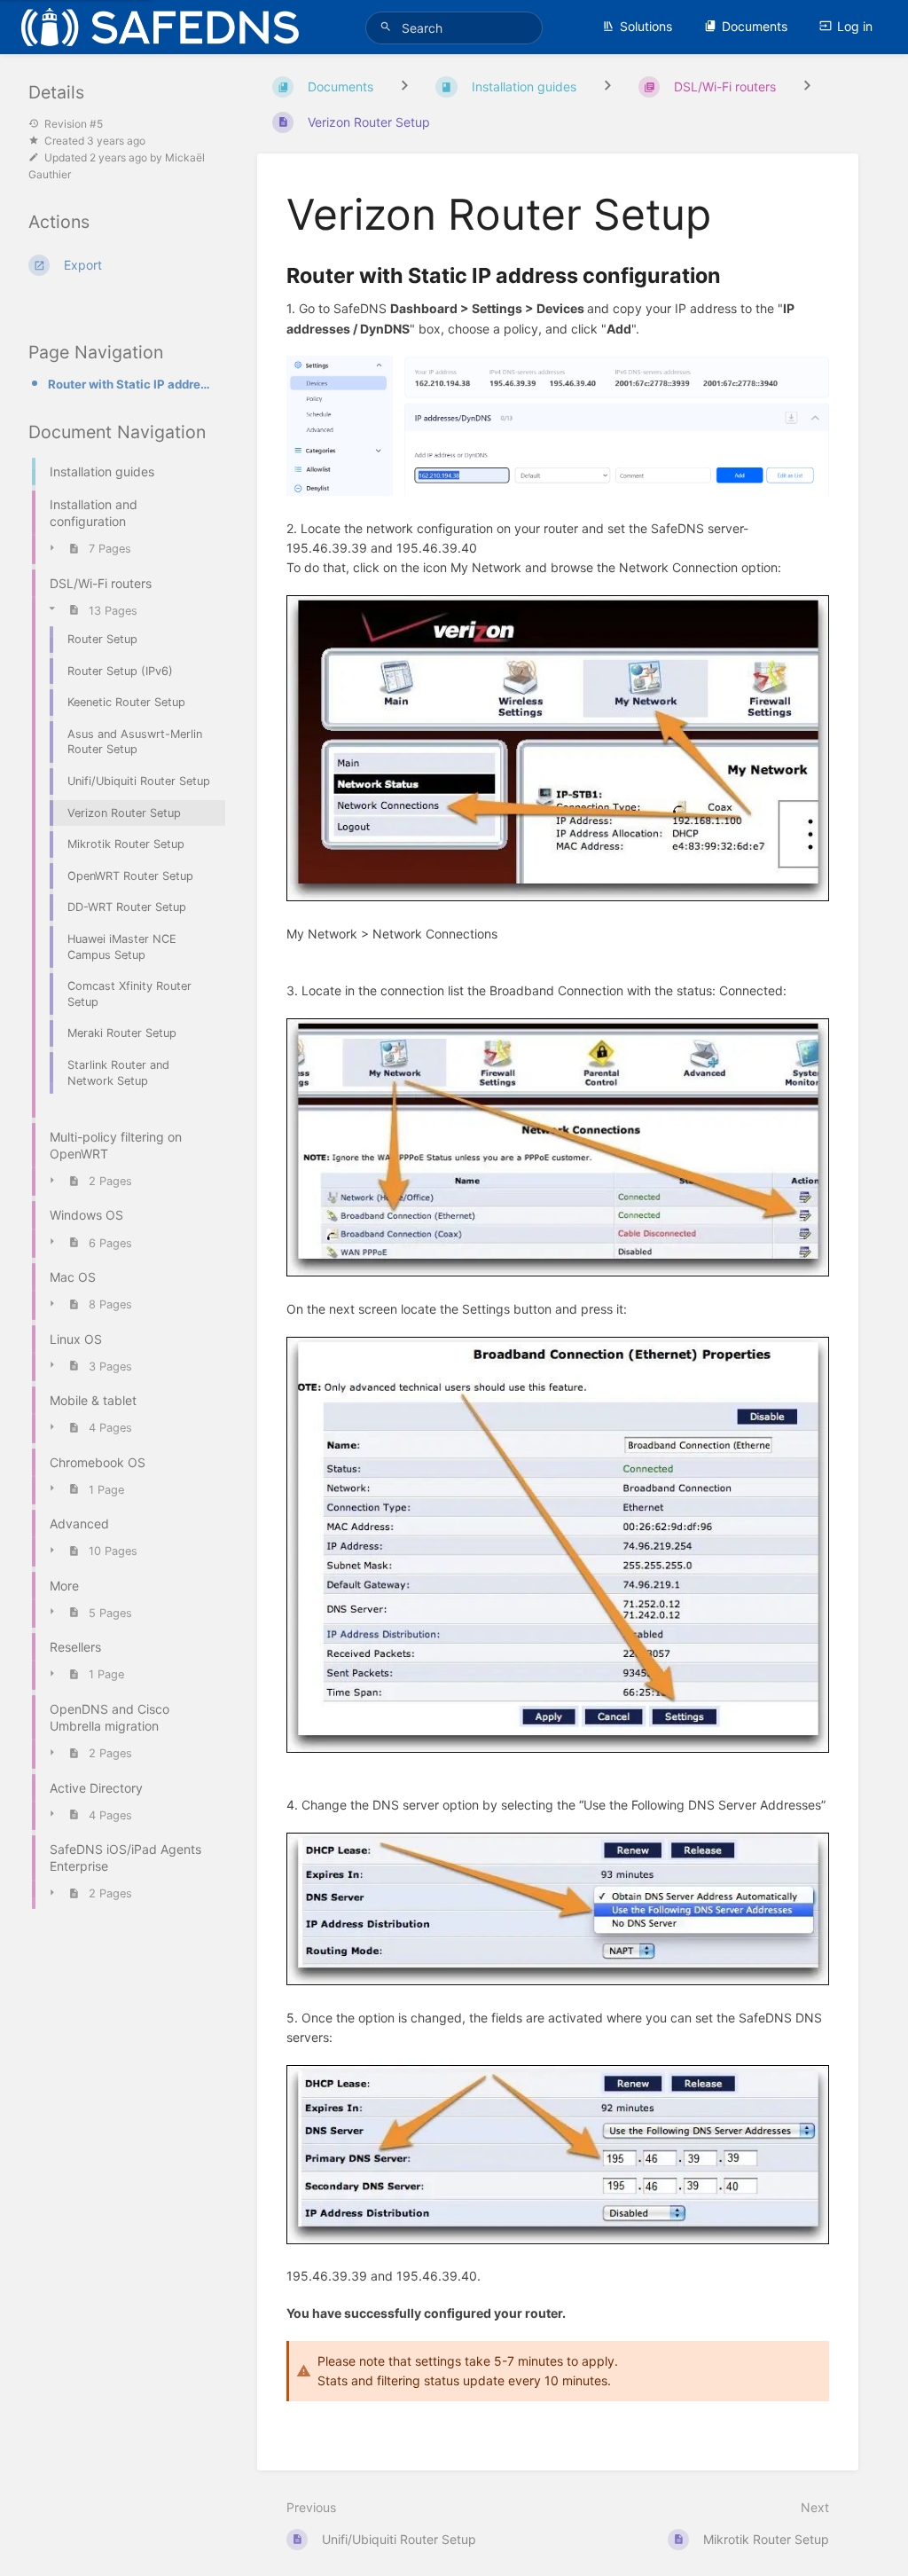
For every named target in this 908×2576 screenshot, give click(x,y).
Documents (755, 26)
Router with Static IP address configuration (131, 384)
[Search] (388, 27)
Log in (855, 26)
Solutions (646, 26)
